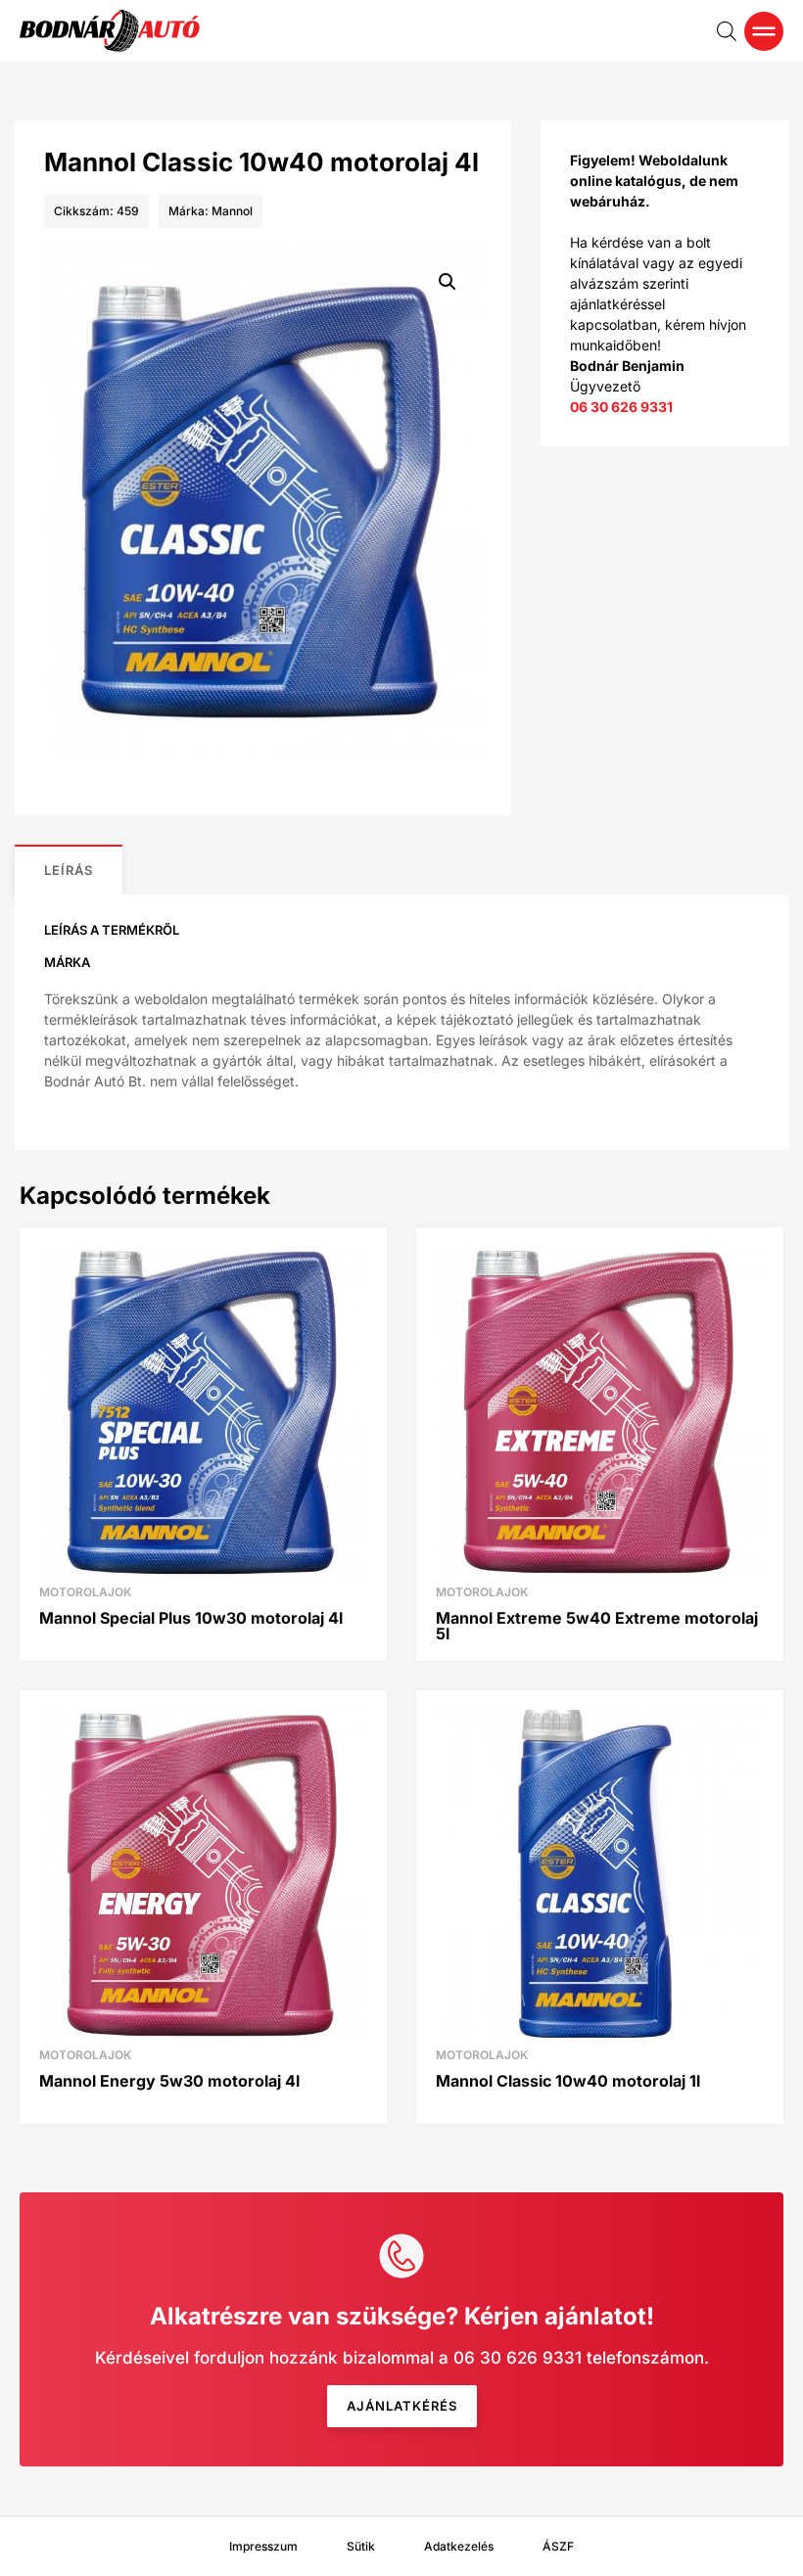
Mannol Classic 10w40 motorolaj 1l (568, 2081)
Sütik (361, 2546)
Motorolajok (85, 1592)
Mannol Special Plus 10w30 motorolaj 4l (191, 1618)
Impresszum (263, 2546)
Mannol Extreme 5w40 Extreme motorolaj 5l (597, 1626)
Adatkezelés (459, 2546)
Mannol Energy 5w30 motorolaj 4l (169, 2081)
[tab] (69, 870)
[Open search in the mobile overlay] (727, 31)
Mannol (232, 211)
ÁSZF (558, 2546)
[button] (448, 282)
